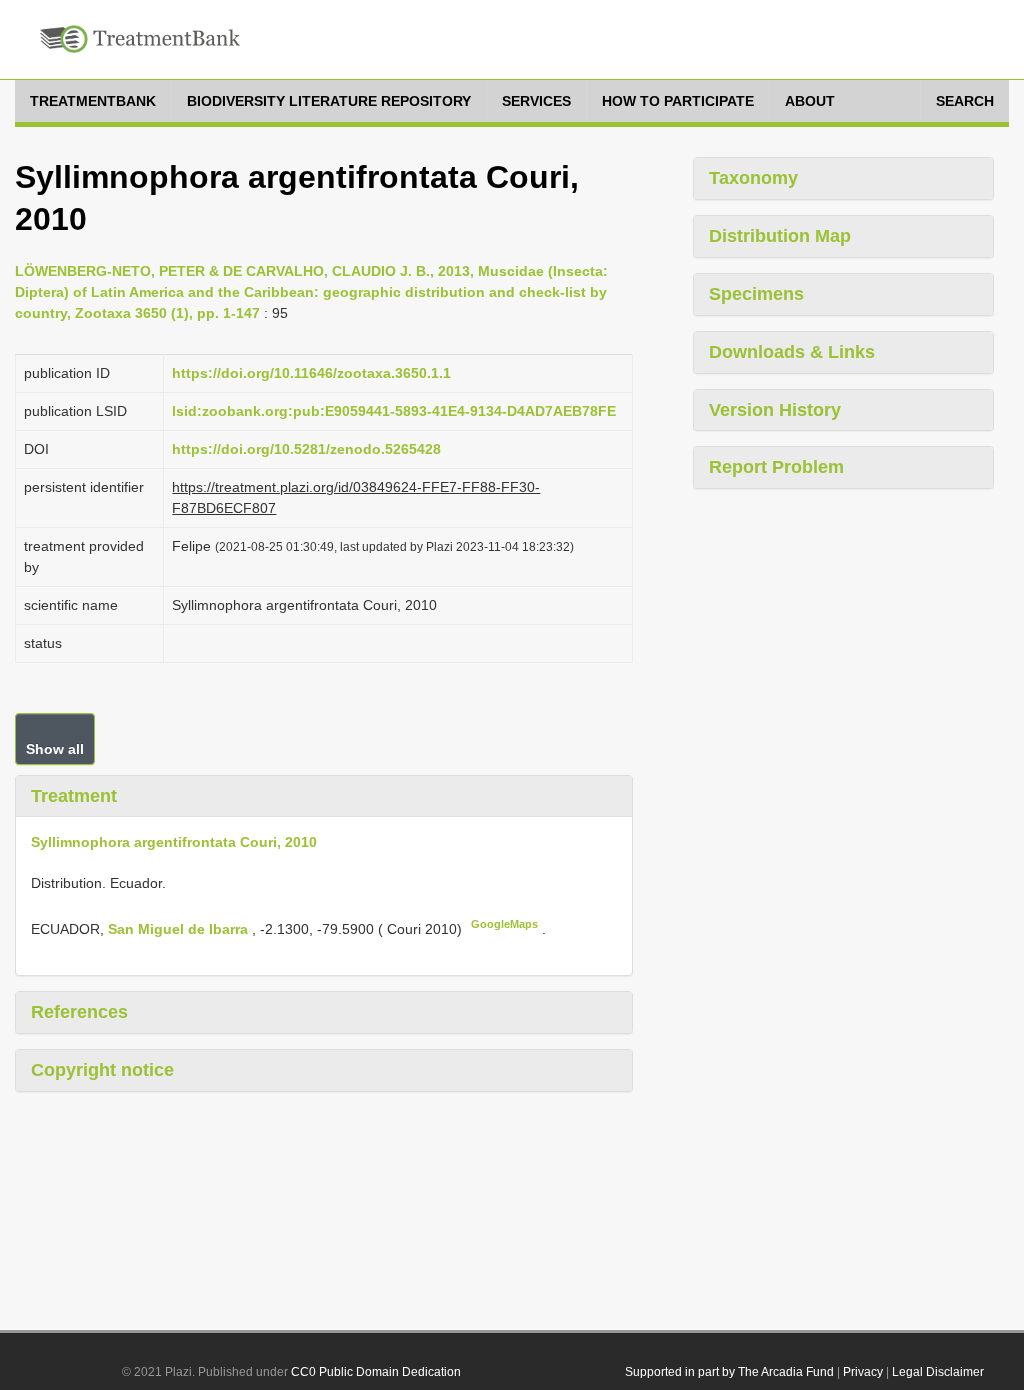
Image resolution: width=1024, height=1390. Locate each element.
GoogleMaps (504, 924)
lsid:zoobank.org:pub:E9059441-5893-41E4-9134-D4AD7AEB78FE (394, 411)
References (79, 1012)
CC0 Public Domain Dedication (376, 1372)
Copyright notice (102, 1070)
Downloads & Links (792, 352)
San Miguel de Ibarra (180, 929)
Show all (55, 749)
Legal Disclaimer (938, 1372)
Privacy (863, 1372)
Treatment (74, 796)
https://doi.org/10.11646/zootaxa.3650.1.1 (311, 373)
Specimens (756, 294)
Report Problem (776, 467)
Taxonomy (753, 178)
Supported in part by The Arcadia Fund (729, 1372)
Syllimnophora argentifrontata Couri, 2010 (174, 842)
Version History (775, 410)
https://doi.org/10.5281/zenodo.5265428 (306, 449)
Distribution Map (780, 236)
